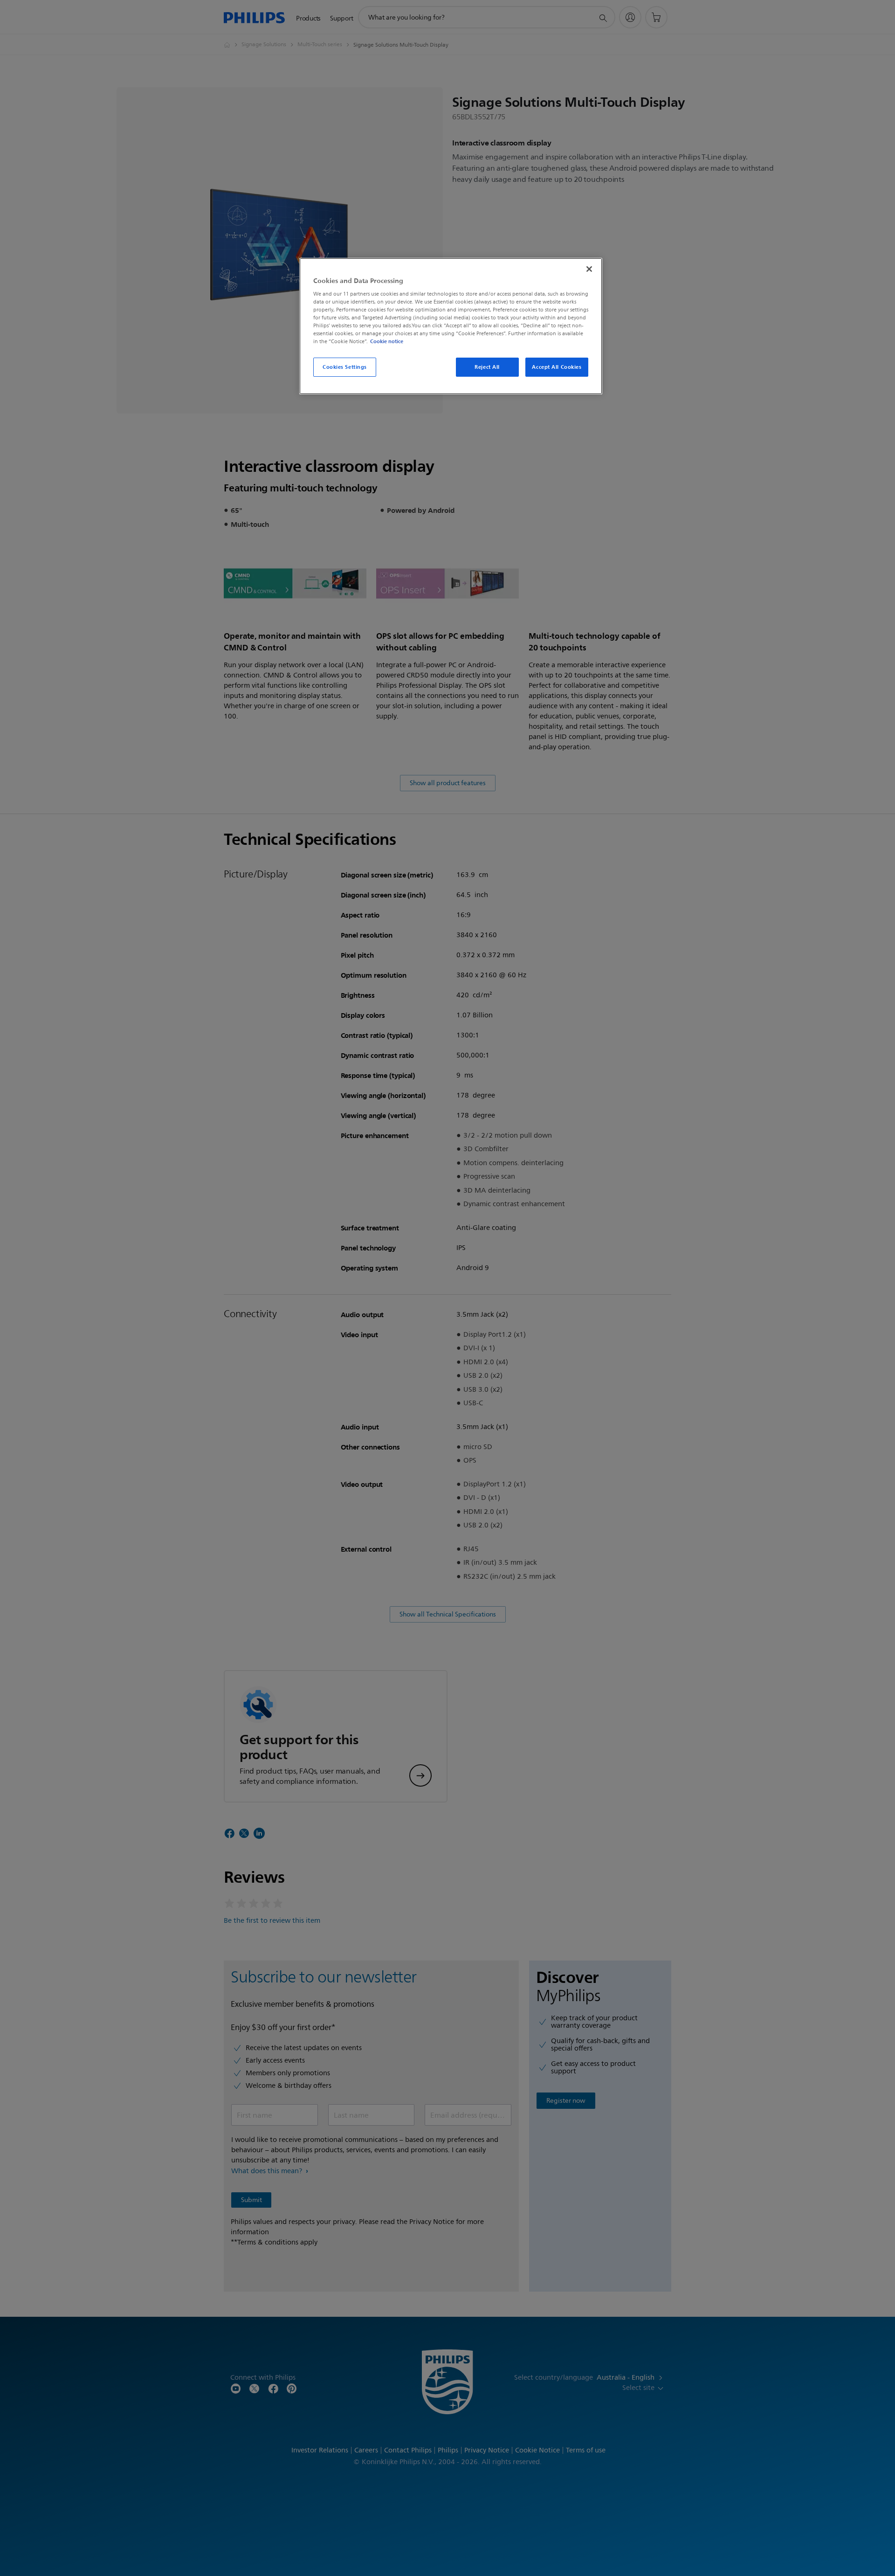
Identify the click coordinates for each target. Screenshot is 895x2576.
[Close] (589, 269)
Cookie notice (387, 341)
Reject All (487, 367)
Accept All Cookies (557, 367)
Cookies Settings (345, 367)
